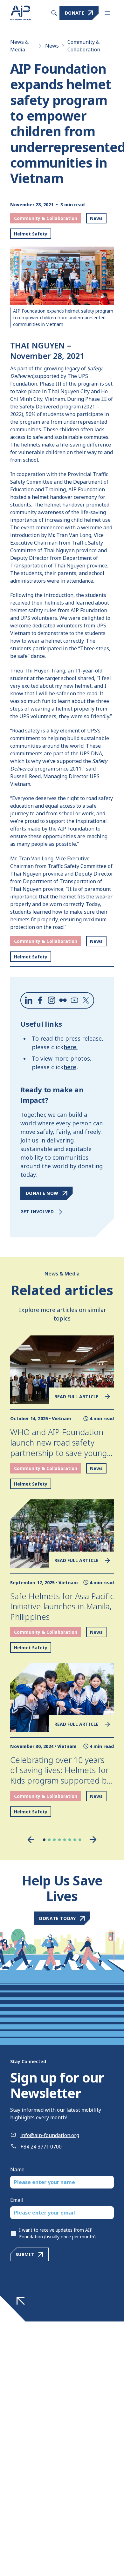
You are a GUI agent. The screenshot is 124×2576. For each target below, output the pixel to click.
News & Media (19, 46)
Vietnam (62, 1418)
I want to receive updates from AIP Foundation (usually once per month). (58, 2233)
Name (17, 2169)
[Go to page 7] (75, 1840)
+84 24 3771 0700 (41, 2147)
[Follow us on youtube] (74, 1000)
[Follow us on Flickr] (63, 1000)
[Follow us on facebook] (40, 1000)
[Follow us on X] (86, 1000)
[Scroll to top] (21, 2301)
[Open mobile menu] (107, 13)
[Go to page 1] (44, 1840)
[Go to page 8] (80, 1840)
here (70, 1067)
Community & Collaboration (84, 46)
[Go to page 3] (54, 1840)
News (52, 46)
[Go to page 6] (70, 1840)
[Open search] (54, 13)
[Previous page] (31, 1840)
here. (71, 1047)
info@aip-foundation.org (50, 2135)
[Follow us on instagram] (52, 1000)
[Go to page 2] (49, 1840)
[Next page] (93, 1840)
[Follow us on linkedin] (29, 1000)
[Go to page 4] (59, 1840)
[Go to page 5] (65, 1840)
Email (17, 2200)
